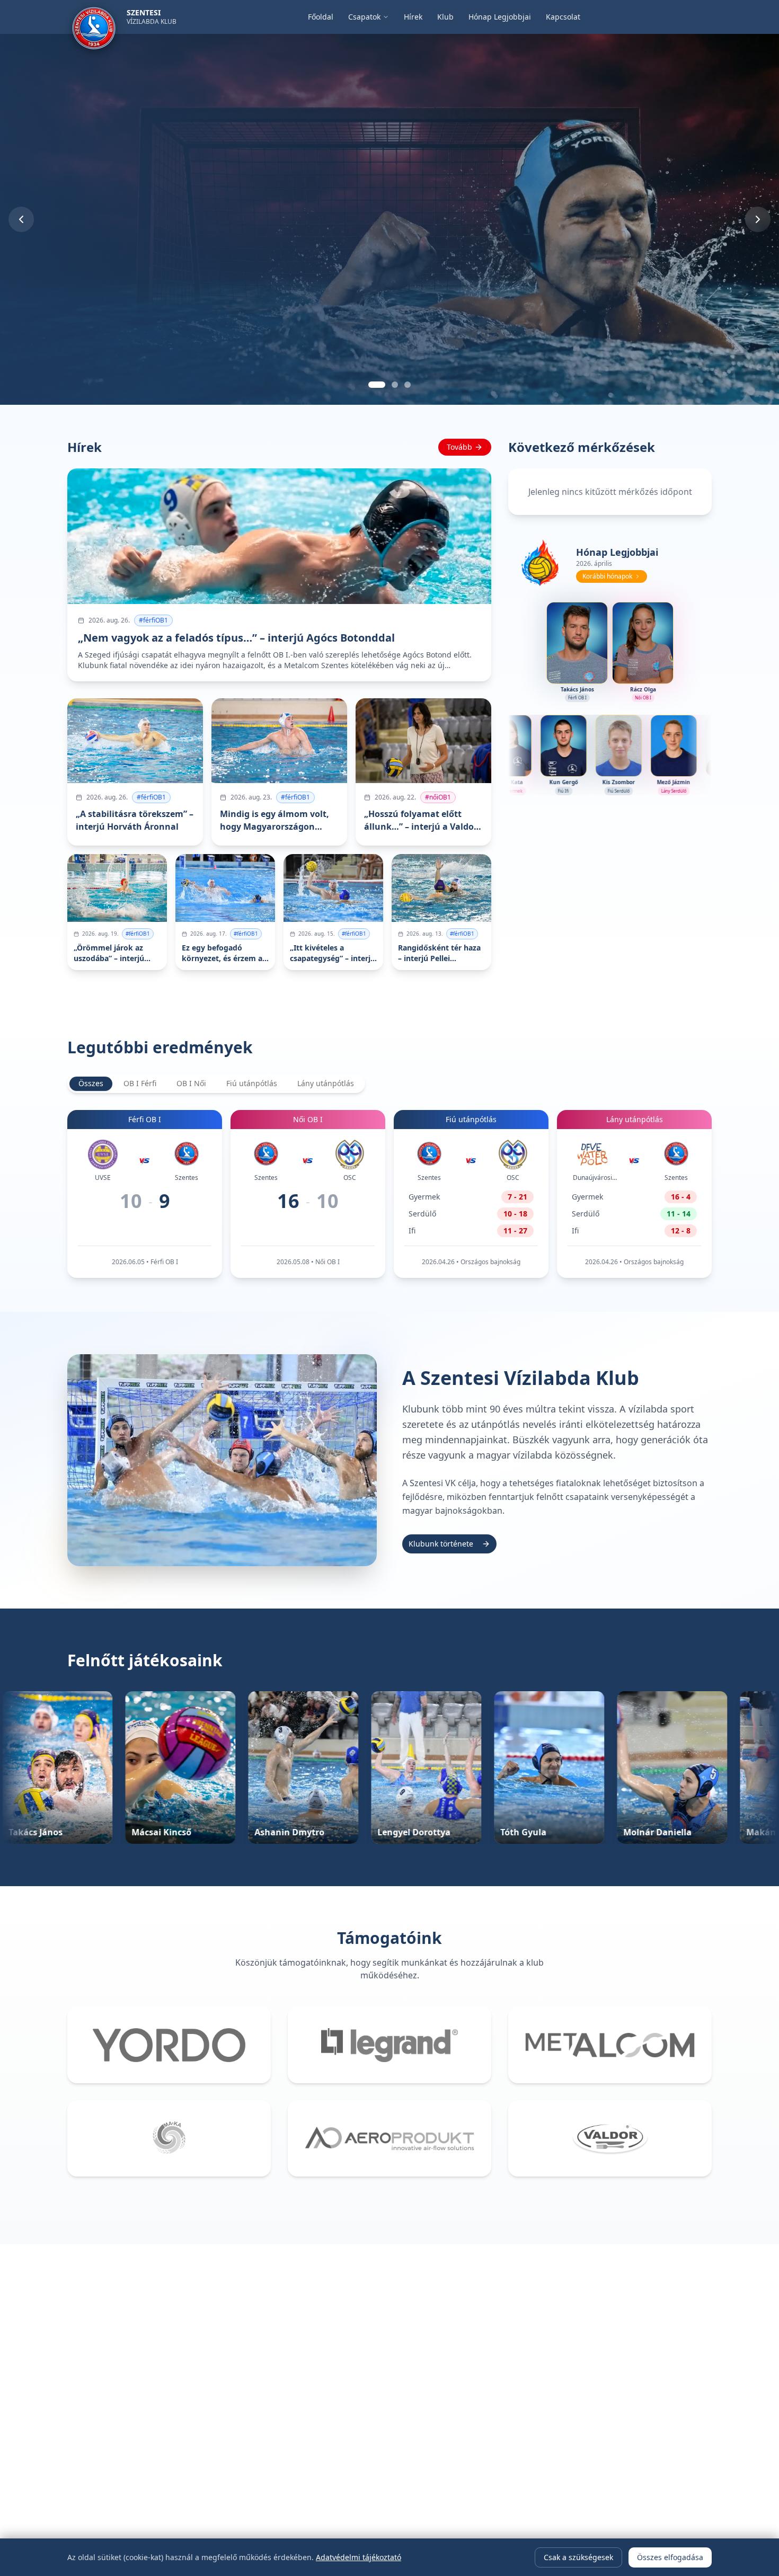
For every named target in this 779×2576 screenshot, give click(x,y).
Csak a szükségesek (578, 2557)
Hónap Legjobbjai (500, 17)
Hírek (413, 17)
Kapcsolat (563, 17)
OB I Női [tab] (191, 1083)
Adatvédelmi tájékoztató (358, 2557)
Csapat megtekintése (69, 344)
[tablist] (216, 1083)
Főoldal (321, 17)
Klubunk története (441, 1544)
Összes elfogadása (670, 2557)
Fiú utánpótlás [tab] (252, 1083)
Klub (445, 17)
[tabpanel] (389, 1194)
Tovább (459, 447)
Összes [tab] (91, 1083)
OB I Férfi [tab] (140, 1083)
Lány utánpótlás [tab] (326, 1083)
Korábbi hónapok (607, 576)
